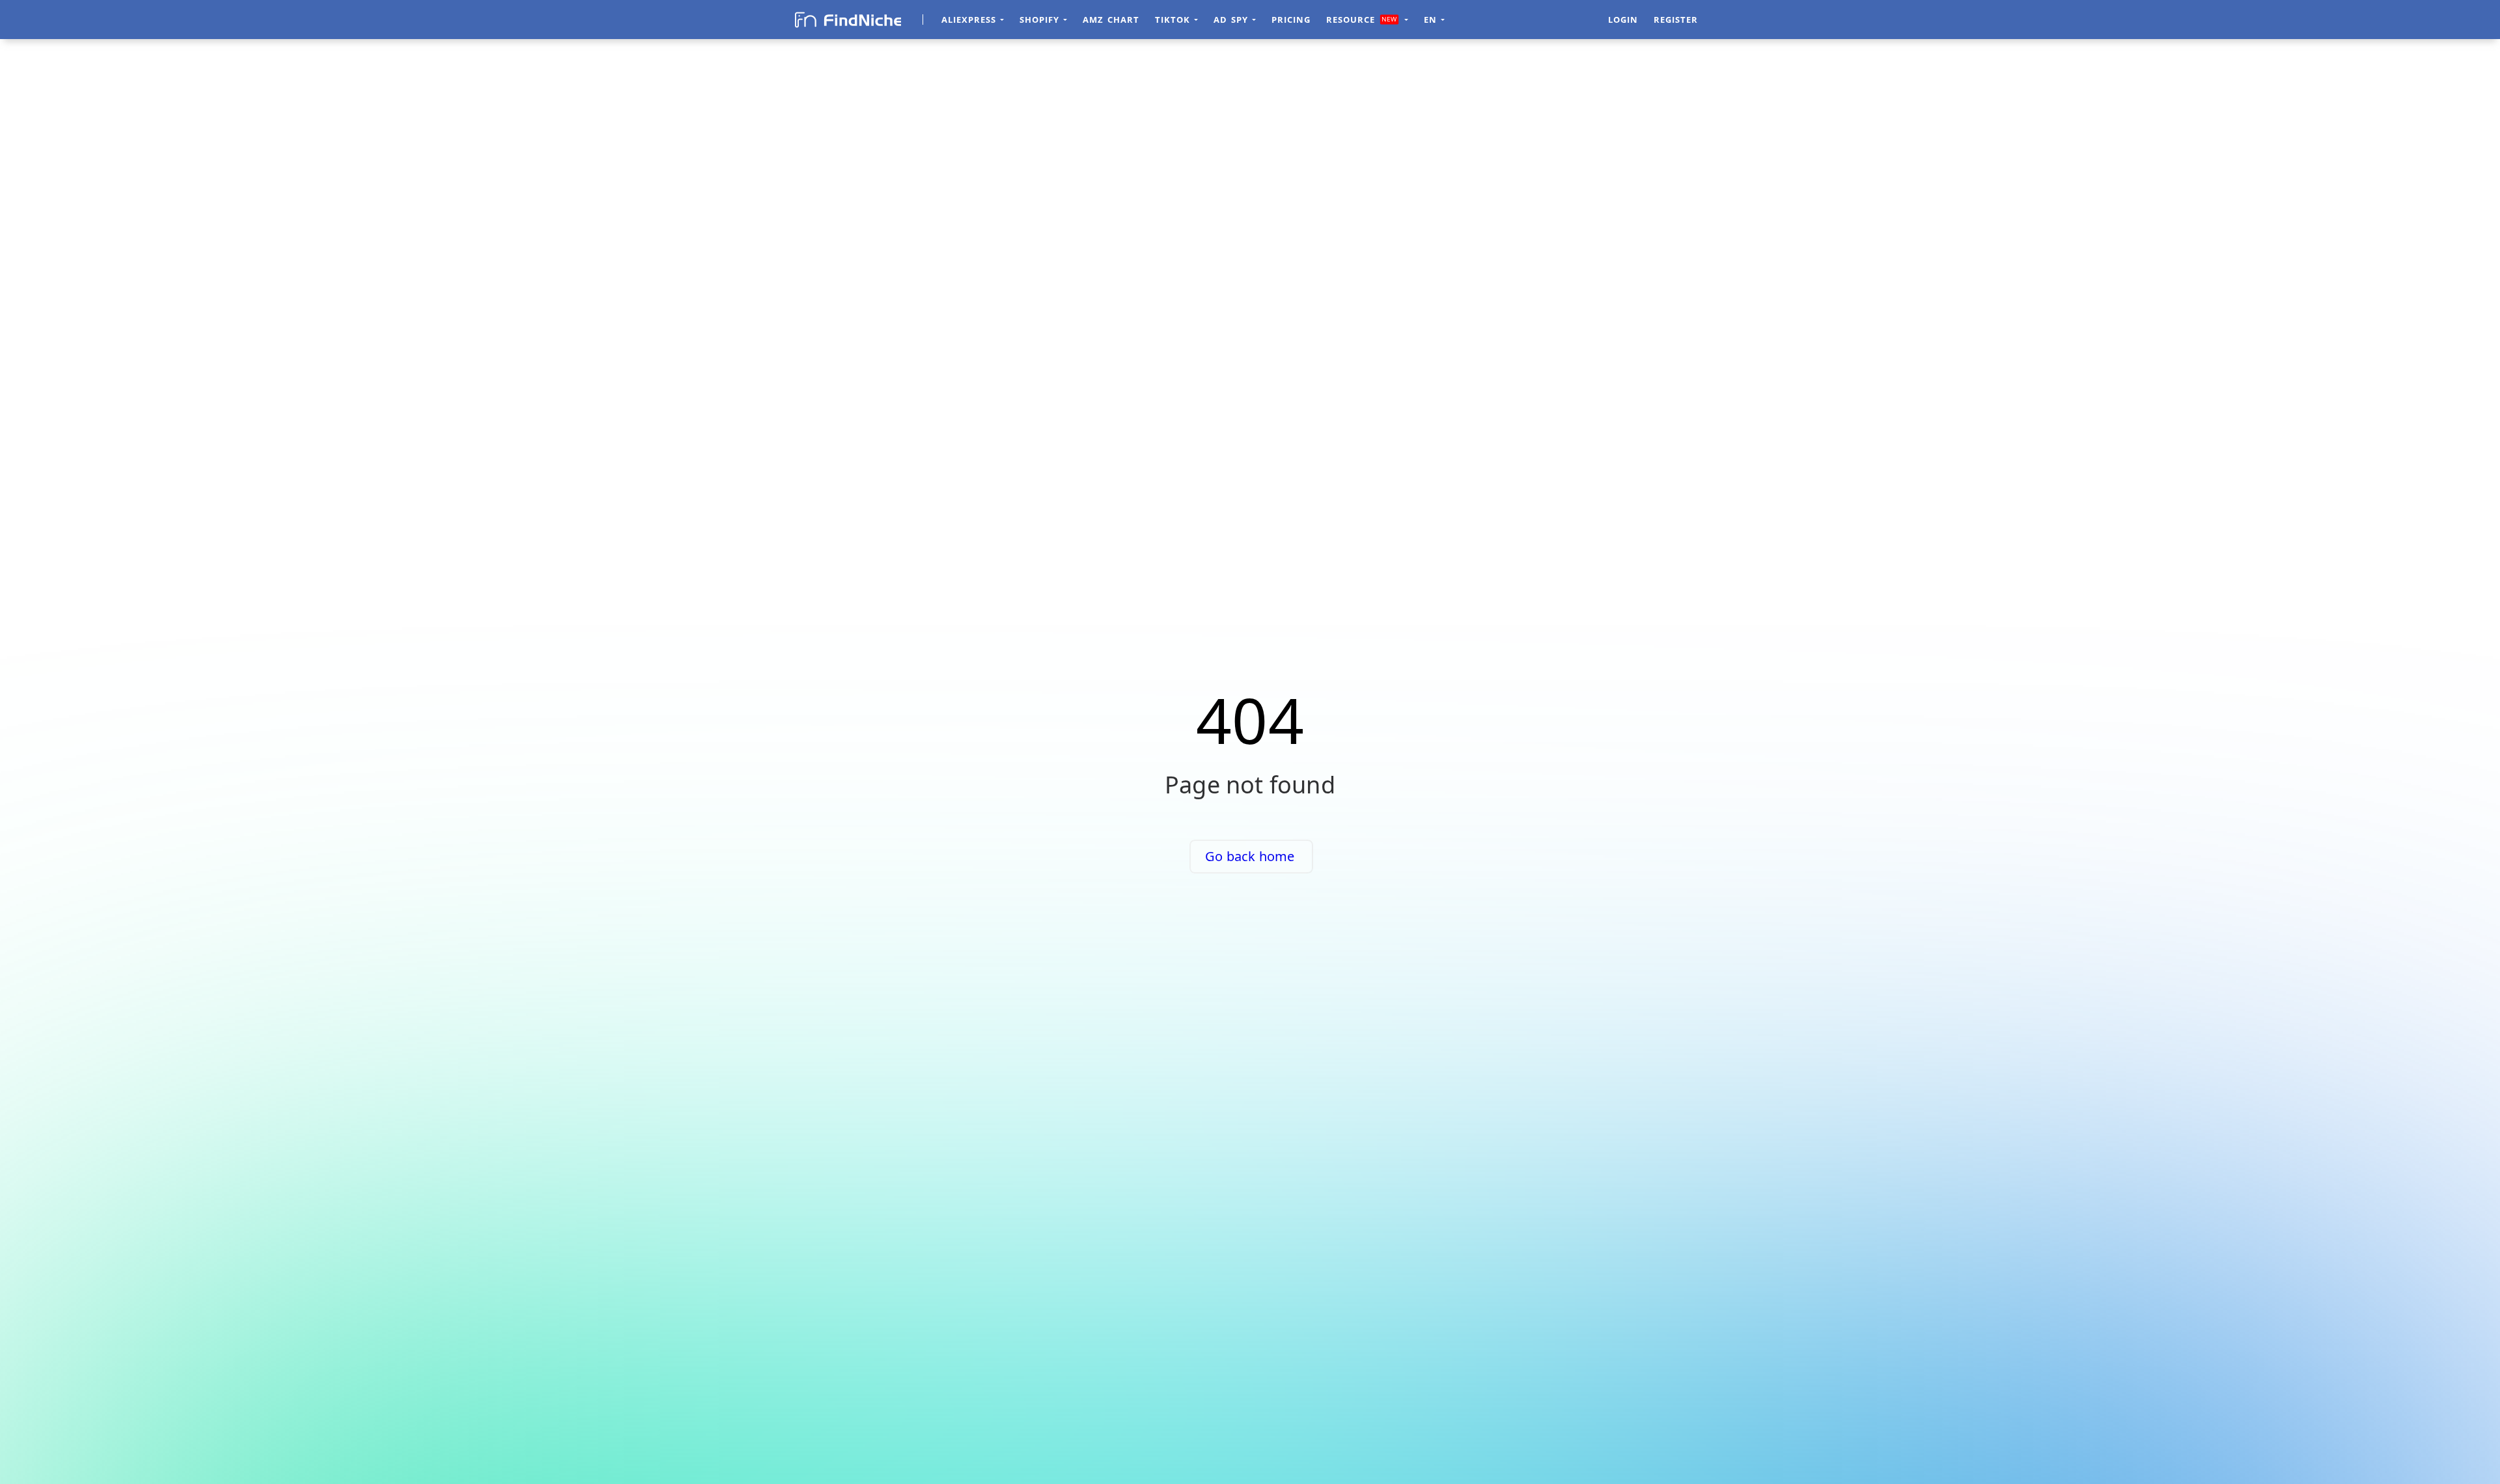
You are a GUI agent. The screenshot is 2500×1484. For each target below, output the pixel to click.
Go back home (1250, 856)
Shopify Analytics (1526, 20)
